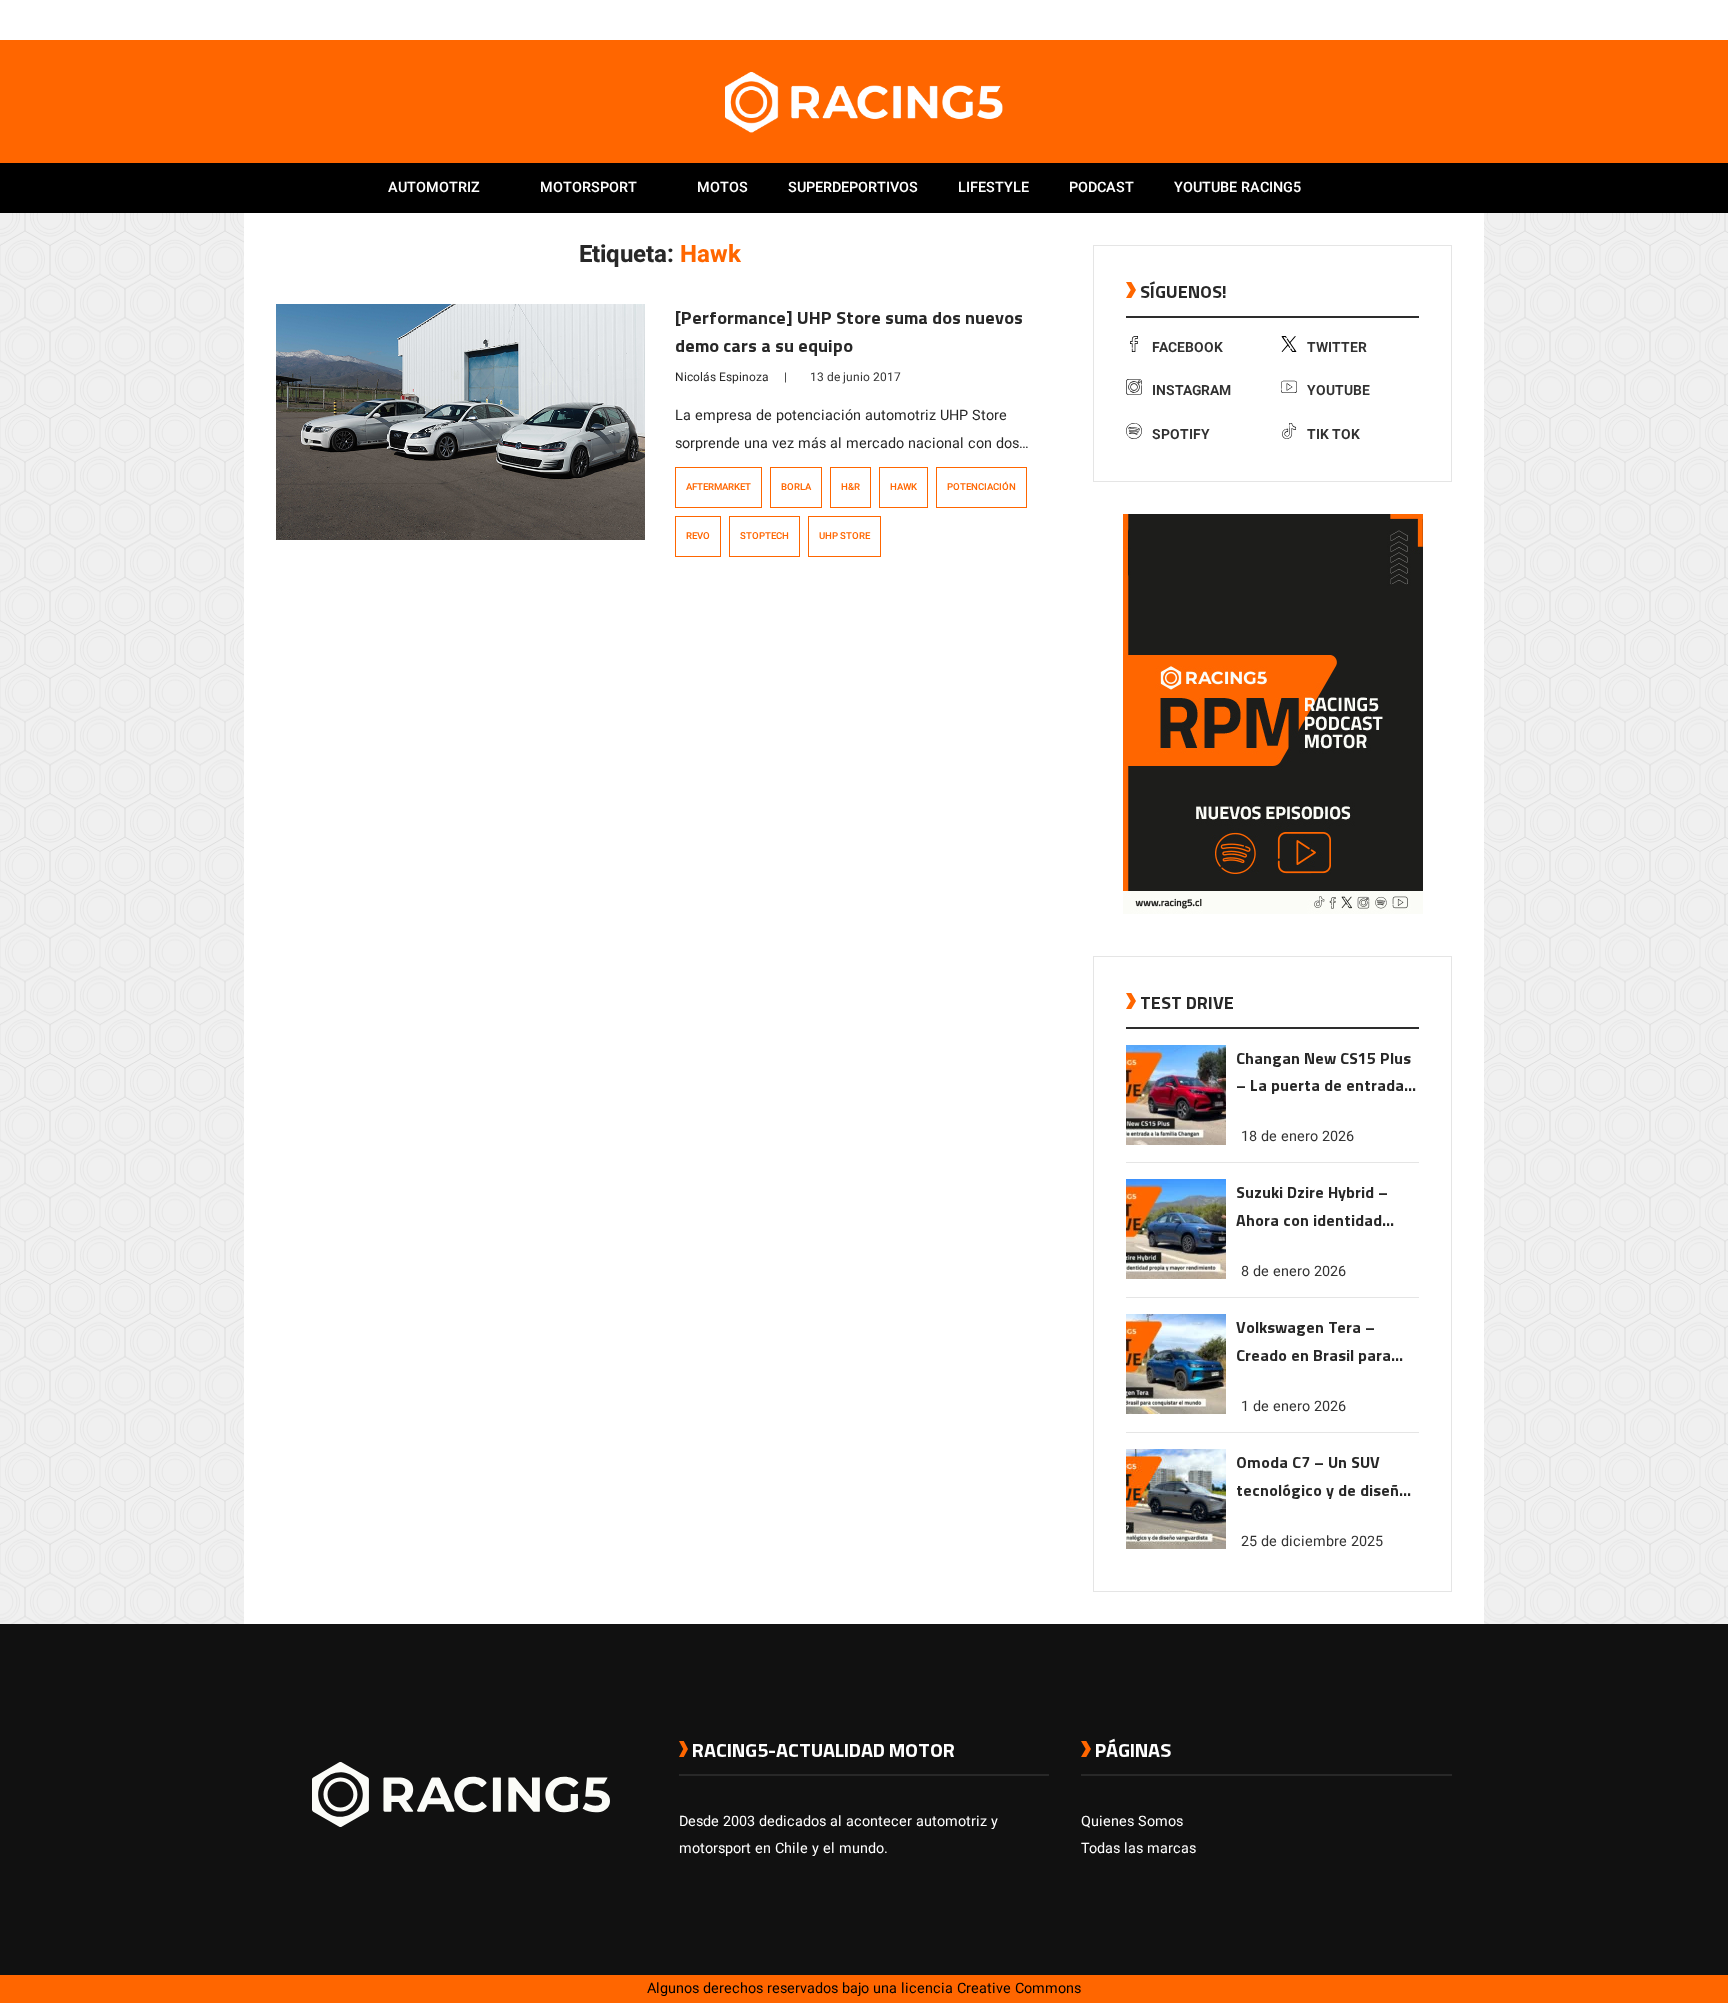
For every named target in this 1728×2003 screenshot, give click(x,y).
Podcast (1101, 187)
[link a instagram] (1382, 19)
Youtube (1338, 390)
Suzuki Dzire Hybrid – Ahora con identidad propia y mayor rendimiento (1312, 1207)
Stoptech (764, 536)
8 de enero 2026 (1293, 1271)
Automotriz (434, 187)
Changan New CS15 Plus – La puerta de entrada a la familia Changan (1326, 1073)
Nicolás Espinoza (722, 377)
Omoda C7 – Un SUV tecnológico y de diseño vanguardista (1322, 1477)
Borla (796, 487)
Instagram (1191, 390)
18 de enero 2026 (1297, 1136)
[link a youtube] (1402, 19)
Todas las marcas (1138, 1848)
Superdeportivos (853, 187)
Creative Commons (1019, 1988)
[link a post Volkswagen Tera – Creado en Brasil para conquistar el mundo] (1176, 1409)
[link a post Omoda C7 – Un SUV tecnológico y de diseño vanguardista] (1176, 1544)
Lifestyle (993, 187)
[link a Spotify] (1422, 19)
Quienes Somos (1132, 1821)
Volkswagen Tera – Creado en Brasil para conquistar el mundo (1313, 1342)
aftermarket (718, 487)
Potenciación (981, 487)
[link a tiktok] (1442, 19)
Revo (698, 536)
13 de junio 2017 (855, 377)
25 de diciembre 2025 (1312, 1541)
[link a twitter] (1362, 19)
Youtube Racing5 (1237, 187)
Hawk (903, 487)
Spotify (1181, 434)
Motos (722, 187)
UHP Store (844, 536)
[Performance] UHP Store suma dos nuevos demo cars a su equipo (849, 331)
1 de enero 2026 (1293, 1406)
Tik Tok (1333, 434)
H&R (850, 487)
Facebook (1187, 347)
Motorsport (588, 187)
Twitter (1337, 347)
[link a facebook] (1342, 19)
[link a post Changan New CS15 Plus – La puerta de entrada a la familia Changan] (1176, 1140)
